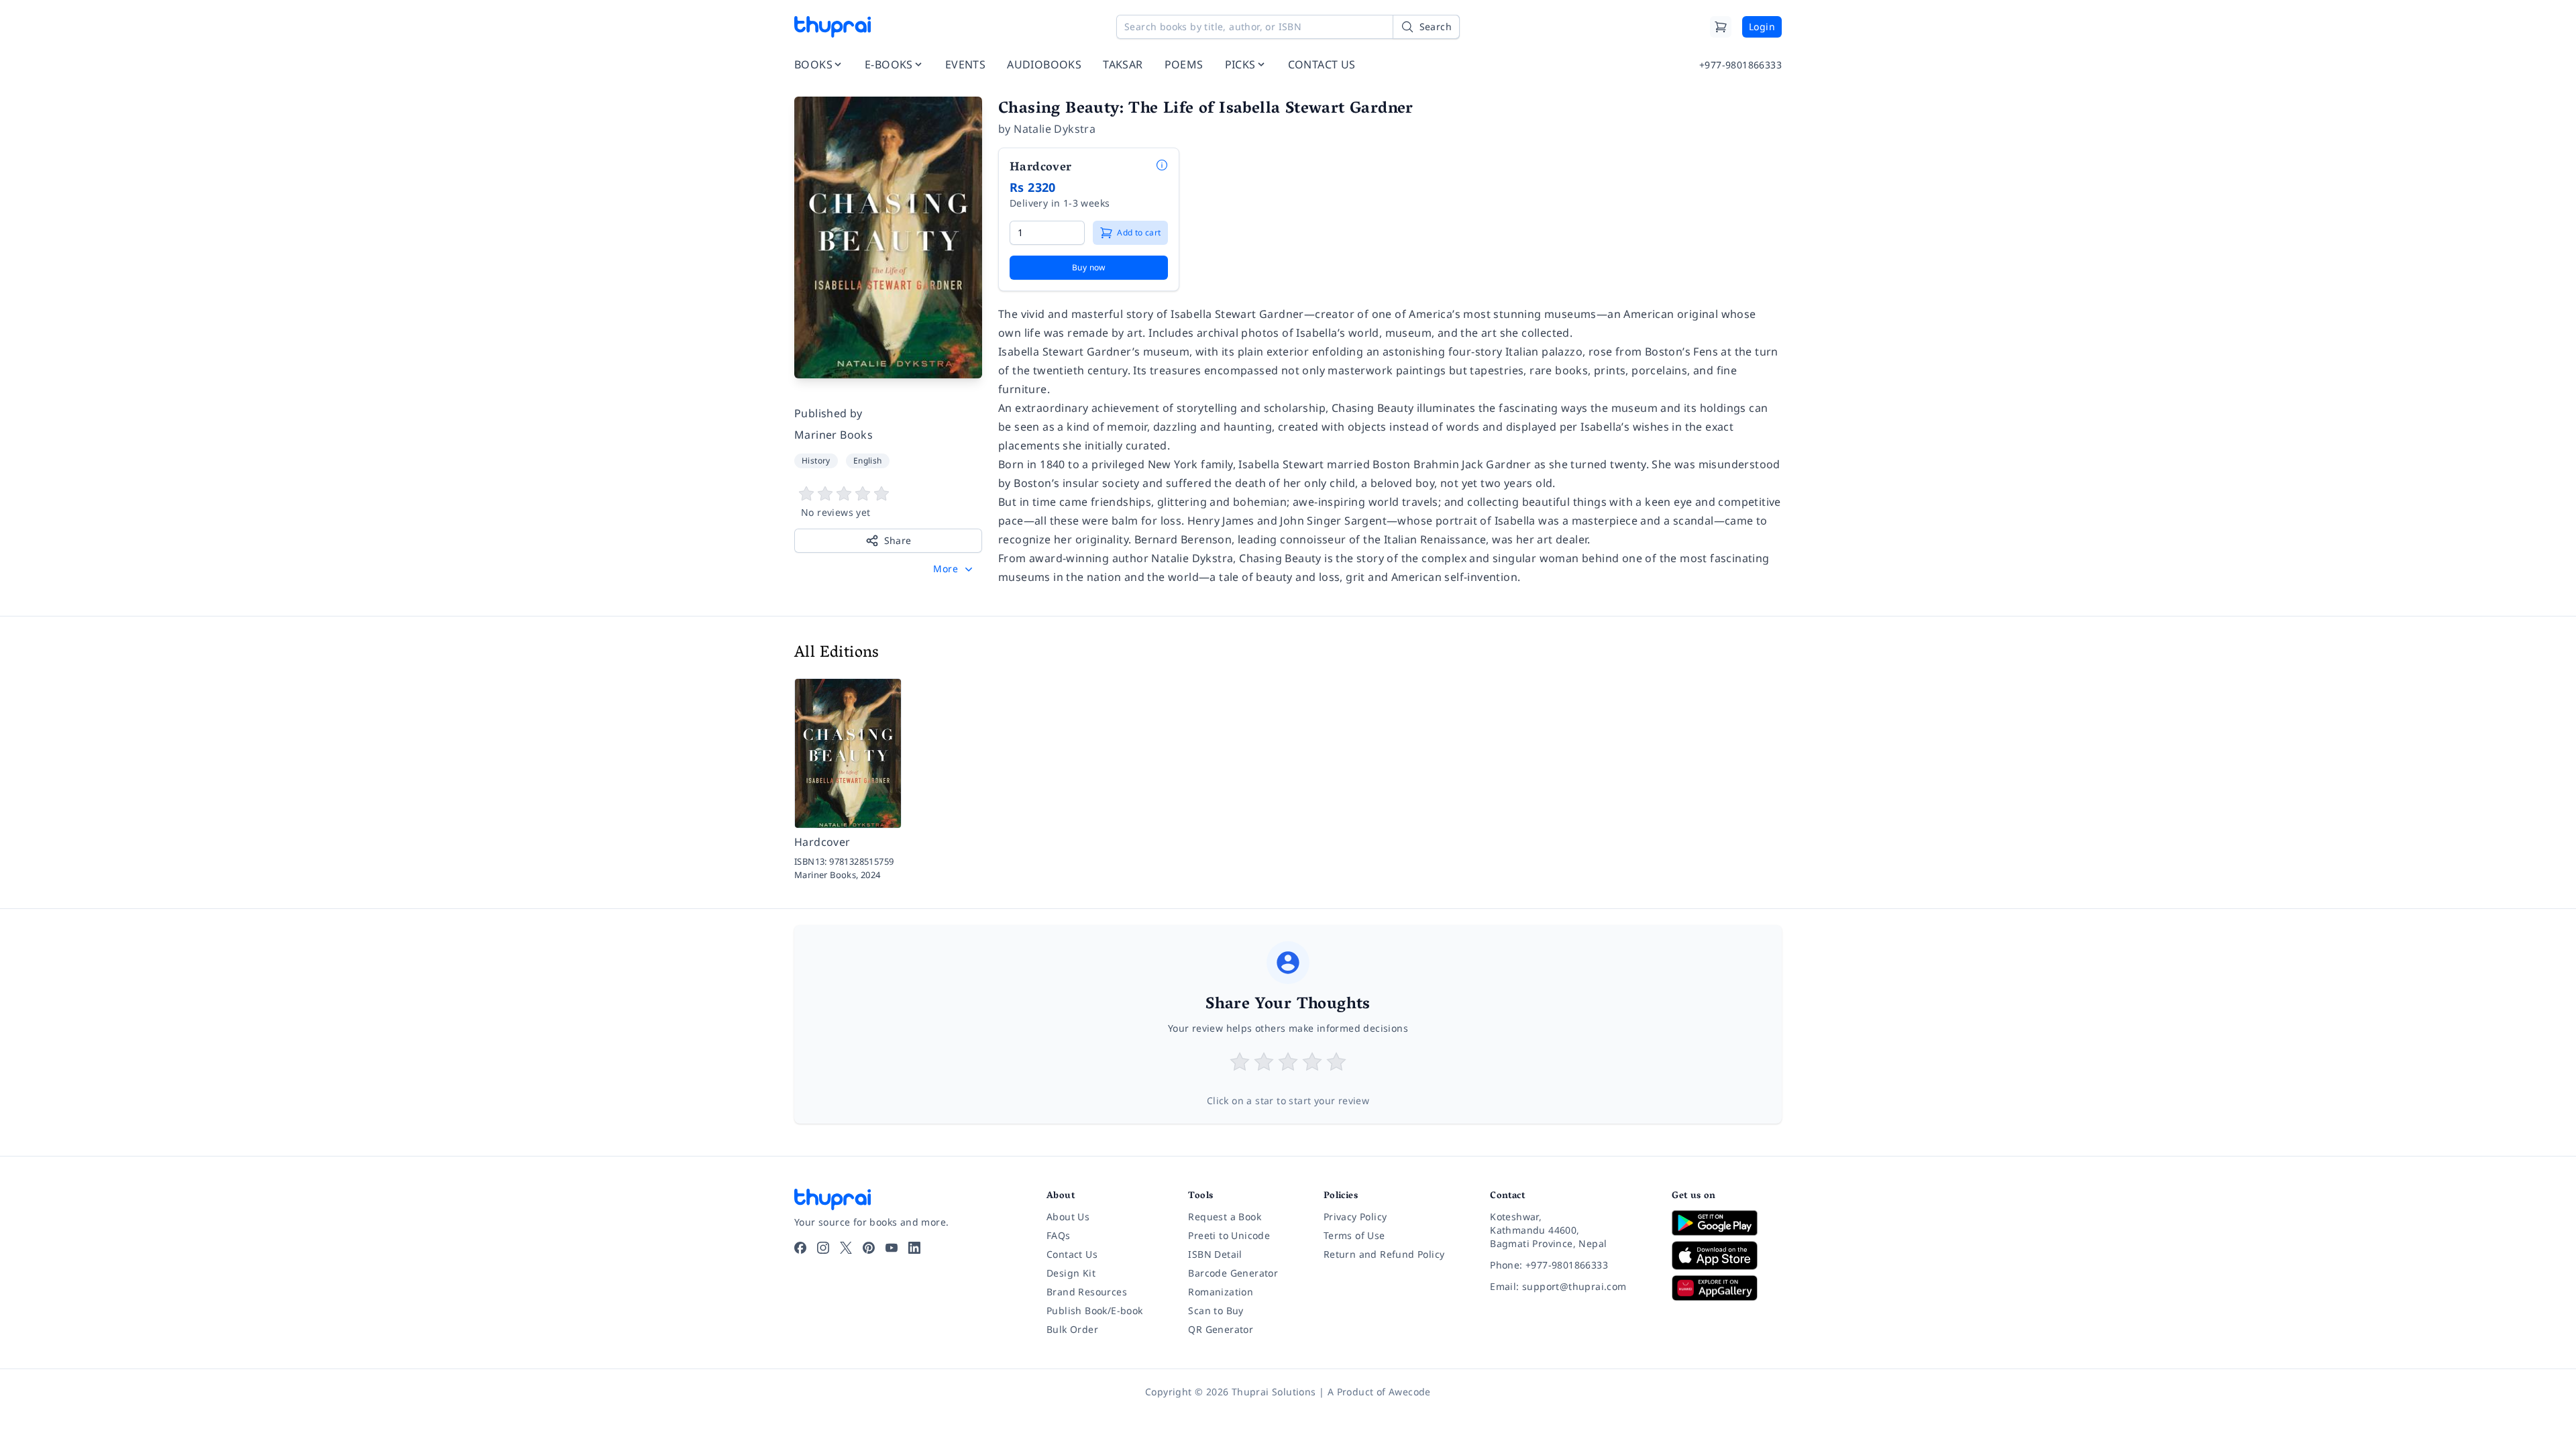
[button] (954, 569)
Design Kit (1071, 1273)
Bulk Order (1072, 1329)
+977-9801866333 (1740, 65)
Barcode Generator (1233, 1273)
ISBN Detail (1215, 1254)
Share (898, 540)
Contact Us (1072, 1254)
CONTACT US (1322, 64)
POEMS (1184, 64)
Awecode (1410, 1392)
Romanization (1221, 1292)
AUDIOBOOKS (1044, 64)
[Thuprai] (833, 27)
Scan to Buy (1216, 1310)
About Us (1068, 1217)
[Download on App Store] (1727, 1255)
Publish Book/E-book (1095, 1310)
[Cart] (1721, 27)
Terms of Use (1354, 1235)
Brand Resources (1087, 1292)
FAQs (1059, 1235)
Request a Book (1225, 1217)
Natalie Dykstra (1055, 129)
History (816, 461)
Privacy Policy (1355, 1217)
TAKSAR (1123, 64)
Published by (828, 413)
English (868, 461)
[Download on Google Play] (1727, 1223)
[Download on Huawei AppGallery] (1727, 1288)
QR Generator (1221, 1329)
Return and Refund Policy (1384, 1254)
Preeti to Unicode (1229, 1235)
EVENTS (965, 64)
